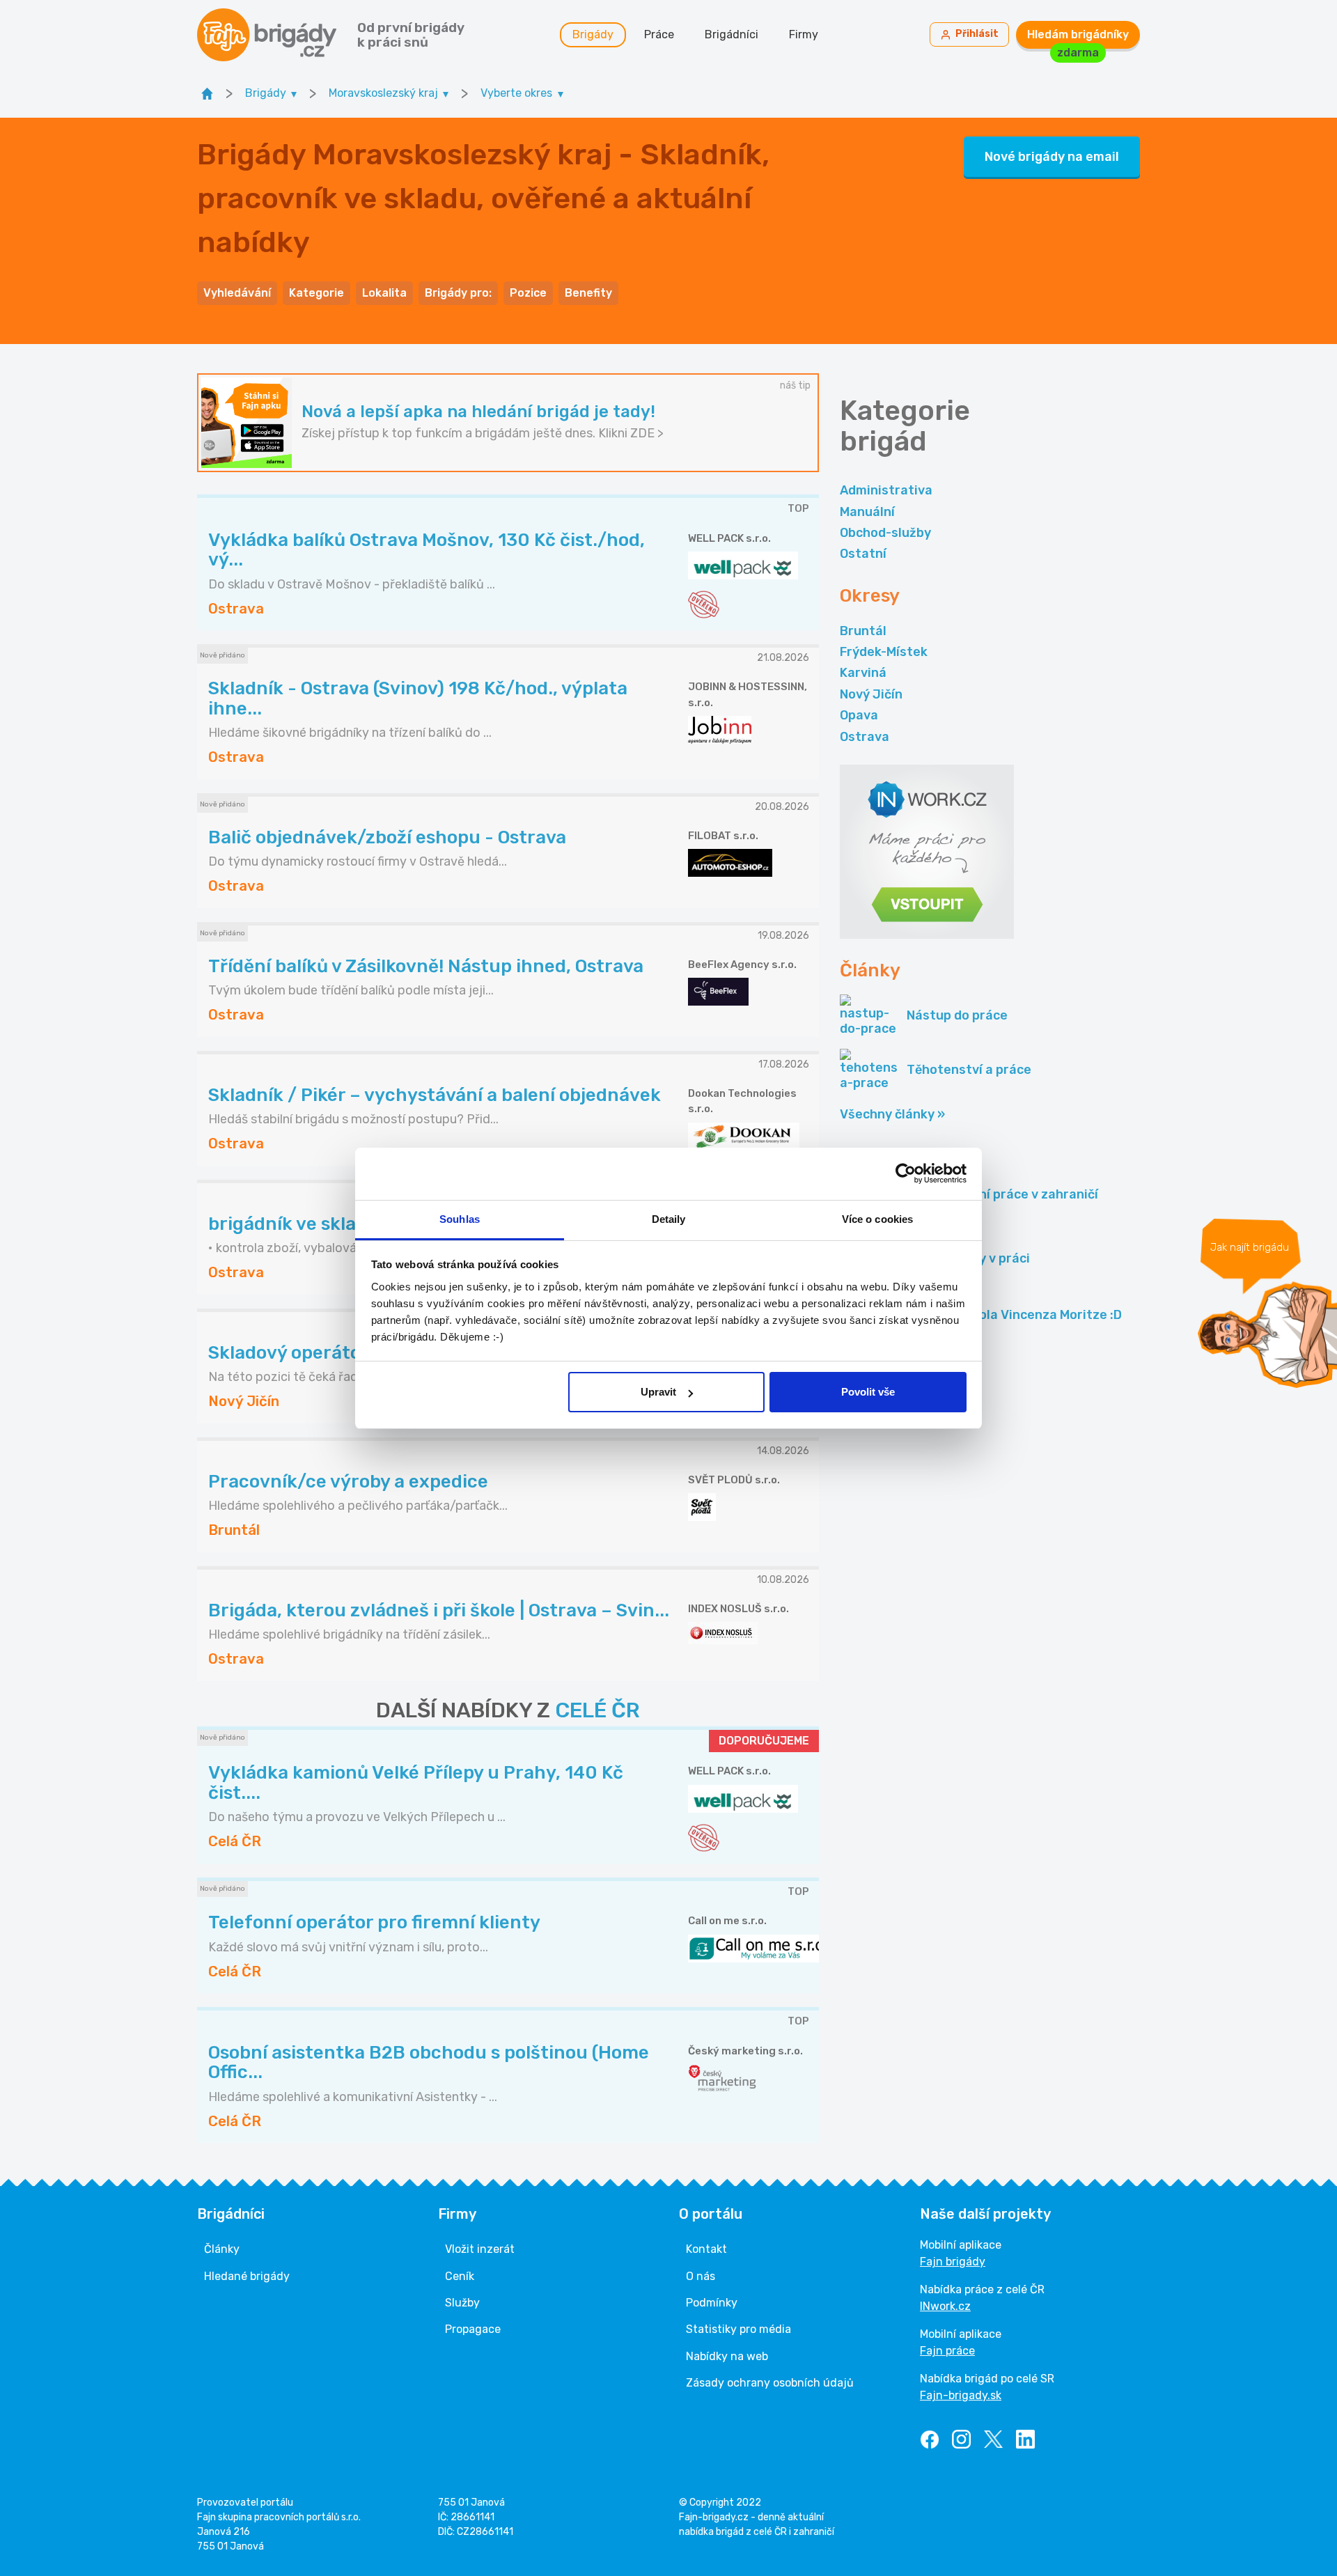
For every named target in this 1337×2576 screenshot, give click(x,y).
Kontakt (706, 2249)
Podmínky (712, 2303)
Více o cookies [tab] (877, 1219)
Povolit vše (868, 1392)
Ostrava (865, 737)
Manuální (867, 512)
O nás (701, 2276)
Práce (659, 34)
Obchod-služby (885, 533)
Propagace (473, 2329)
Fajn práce (947, 2351)
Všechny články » (892, 1114)
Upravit (658, 1392)
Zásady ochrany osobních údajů (770, 2383)
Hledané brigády (247, 2276)
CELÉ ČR (597, 1710)
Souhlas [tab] (460, 1219)
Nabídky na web (727, 2356)
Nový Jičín (871, 694)
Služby (462, 2303)
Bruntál (863, 631)
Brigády (593, 34)
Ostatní (863, 554)
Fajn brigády (953, 2262)
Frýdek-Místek (884, 652)
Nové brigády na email (1052, 157)
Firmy (804, 34)
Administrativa (886, 490)
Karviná (863, 673)
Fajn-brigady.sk (961, 2395)
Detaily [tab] (669, 1219)
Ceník (460, 2276)
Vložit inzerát (480, 2249)
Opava (859, 715)
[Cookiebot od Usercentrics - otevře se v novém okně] (906, 1173)
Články (222, 2249)
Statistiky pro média (738, 2329)
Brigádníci (732, 34)
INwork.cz (945, 2306)
